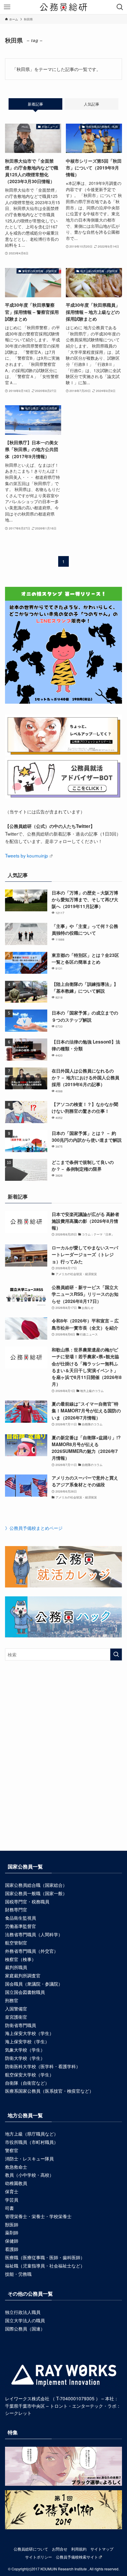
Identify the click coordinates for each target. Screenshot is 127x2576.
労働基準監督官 (21, 1926)
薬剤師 (12, 2232)
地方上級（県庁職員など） (32, 2134)
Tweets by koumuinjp (27, 855)
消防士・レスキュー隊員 (29, 2158)
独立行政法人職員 (23, 2312)
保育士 (12, 2191)
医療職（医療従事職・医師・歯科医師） (45, 2257)
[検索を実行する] (116, 1654)
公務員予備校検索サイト (77, 2557)
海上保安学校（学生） (27, 2041)
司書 (9, 2208)
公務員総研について (31, 2549)
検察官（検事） (21, 1959)
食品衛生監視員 (21, 1918)
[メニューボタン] (7, 7)
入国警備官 (16, 2008)
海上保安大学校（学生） (29, 2033)
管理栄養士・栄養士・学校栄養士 (38, 2216)
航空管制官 (16, 1942)
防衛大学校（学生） (25, 2058)
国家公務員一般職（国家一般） (36, 1893)
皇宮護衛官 (16, 2017)
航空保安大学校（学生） (29, 2074)
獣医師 (12, 2224)
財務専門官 (16, 1909)
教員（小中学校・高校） (29, 2175)
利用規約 (79, 2549)
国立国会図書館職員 (25, 1992)
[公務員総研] (63, 7)
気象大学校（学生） (25, 2050)
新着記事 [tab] (35, 104)
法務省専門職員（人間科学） (34, 1934)
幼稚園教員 (16, 2183)
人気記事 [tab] (92, 104)
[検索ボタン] (120, 7)
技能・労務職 (18, 2274)
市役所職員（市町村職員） (32, 2142)
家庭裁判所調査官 (23, 1975)
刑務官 (12, 2000)
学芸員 (12, 2199)
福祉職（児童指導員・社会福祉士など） (45, 2265)
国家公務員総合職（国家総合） (36, 1885)
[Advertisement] (63, 1766)
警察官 (12, 2150)
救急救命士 (16, 2167)
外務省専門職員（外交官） (32, 1951)
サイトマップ (102, 2549)
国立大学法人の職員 (25, 2320)
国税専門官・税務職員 (27, 1901)
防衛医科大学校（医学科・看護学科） (43, 2066)
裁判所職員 (16, 1967)
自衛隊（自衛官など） (27, 2083)
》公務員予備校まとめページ (34, 1528)
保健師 (12, 2241)
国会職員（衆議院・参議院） (34, 1984)
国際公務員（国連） (25, 2328)
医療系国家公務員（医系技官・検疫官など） (49, 2091)
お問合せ (60, 2549)
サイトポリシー (39, 2557)
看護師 (12, 2249)
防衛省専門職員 (21, 2025)
